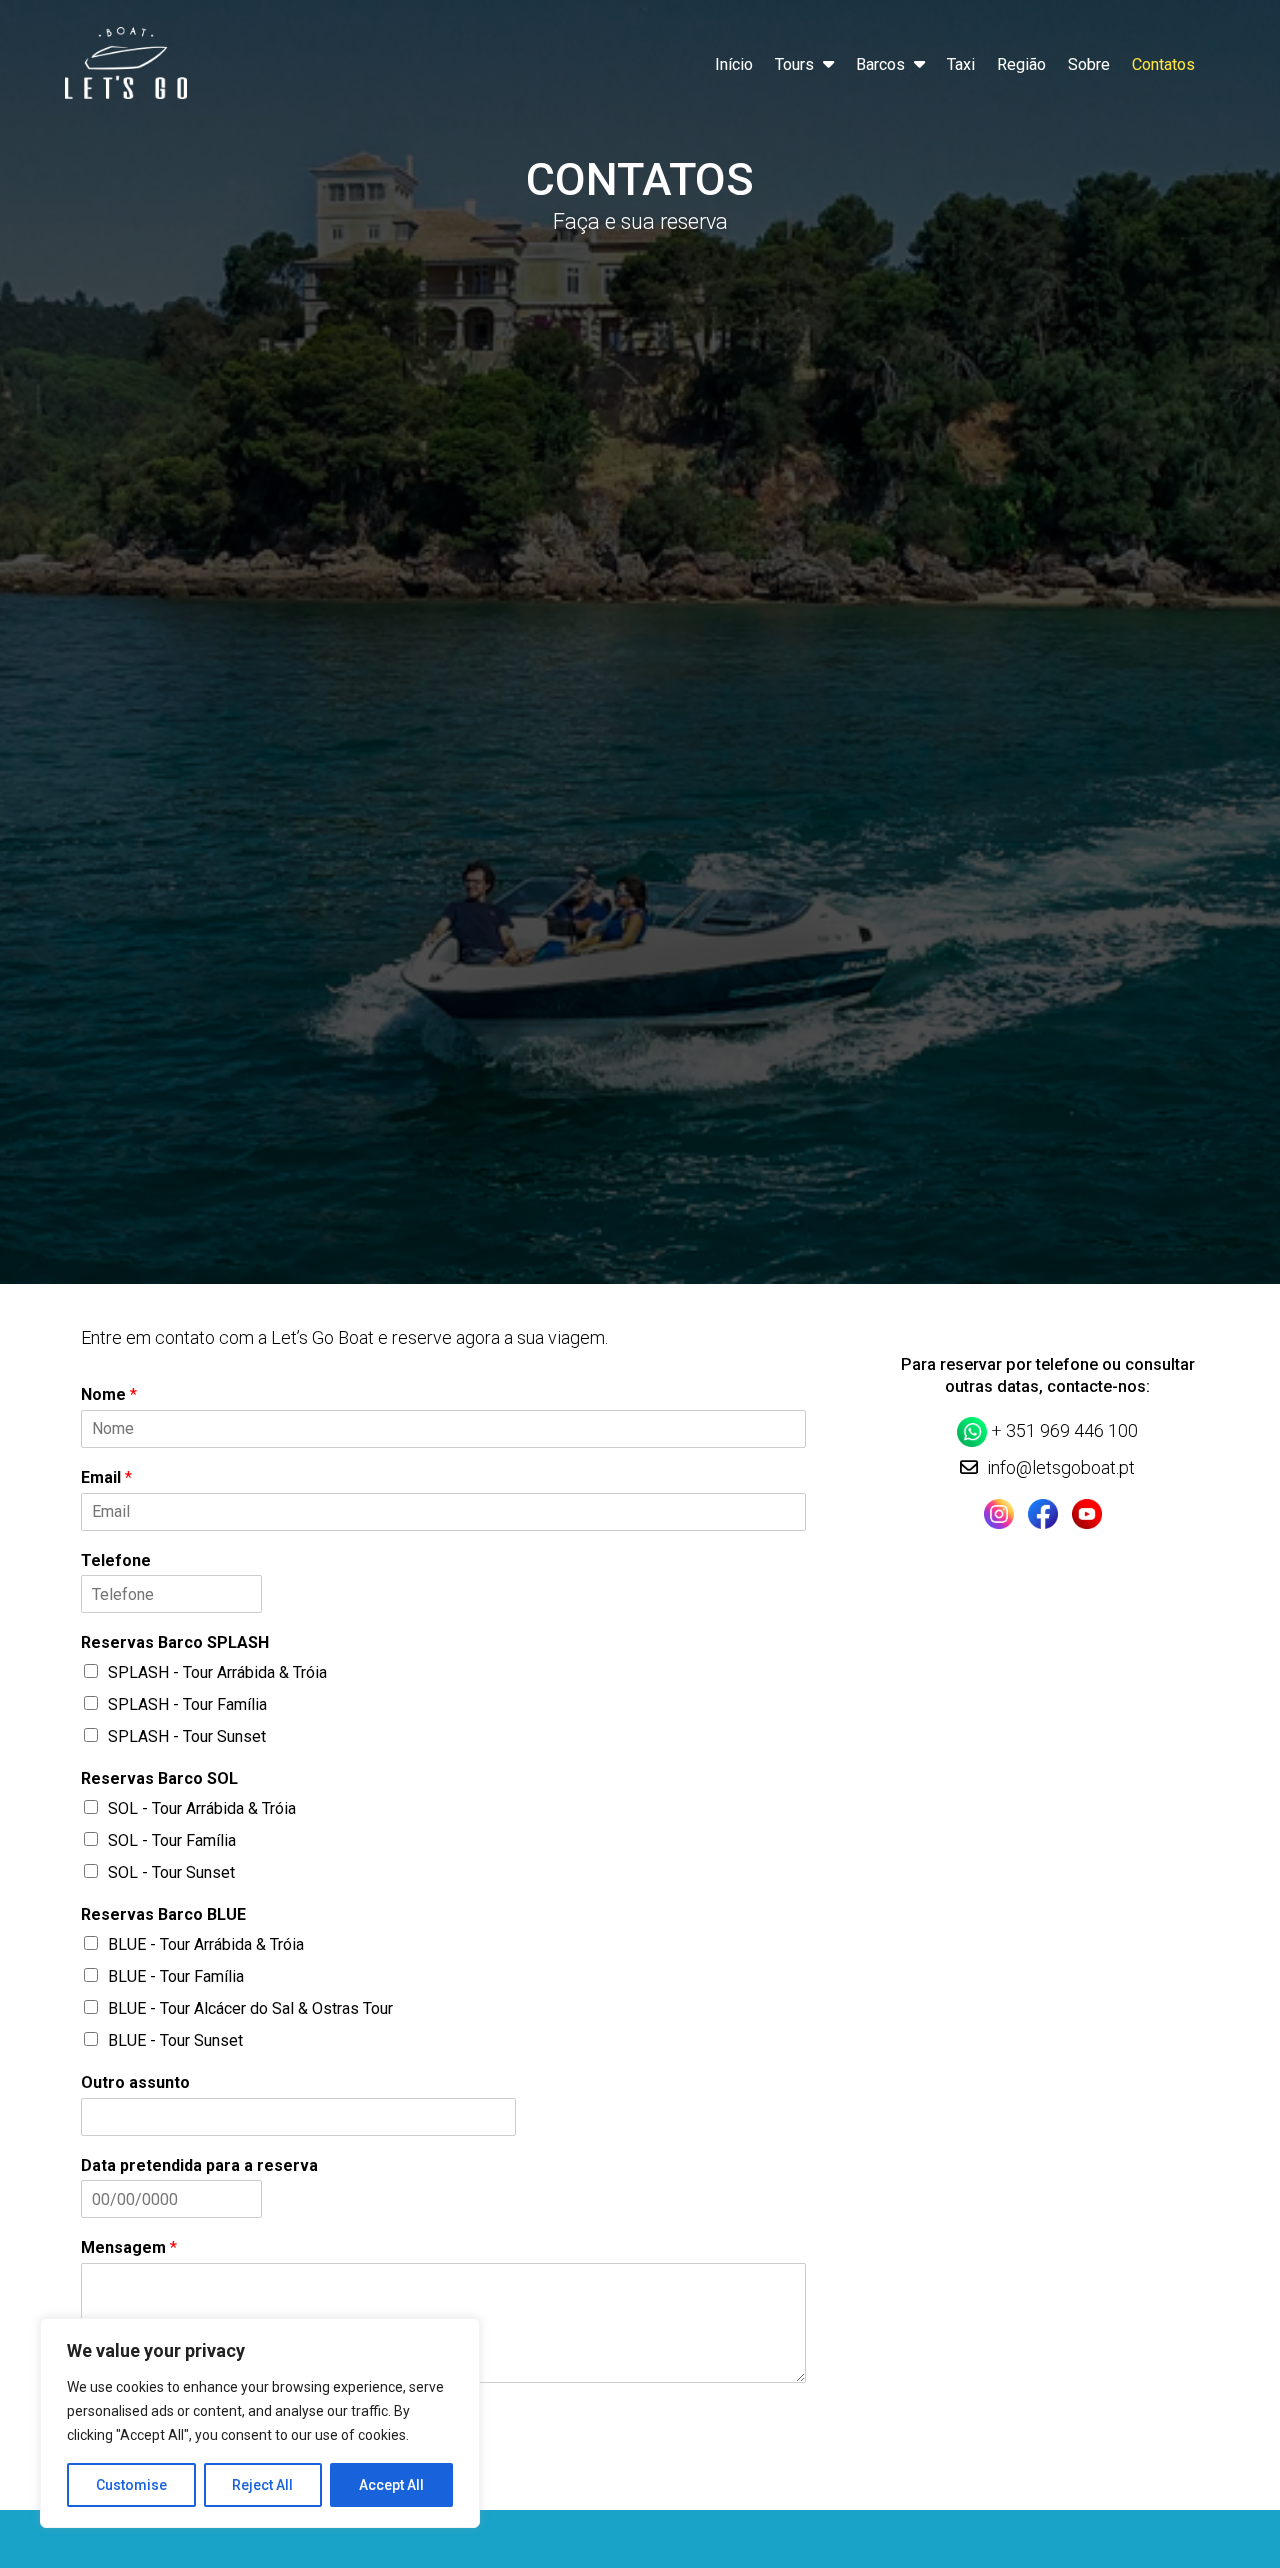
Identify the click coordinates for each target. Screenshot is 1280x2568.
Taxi (961, 64)
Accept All (391, 2485)
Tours (794, 64)
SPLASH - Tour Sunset (187, 1736)
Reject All (262, 2485)
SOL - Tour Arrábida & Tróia (202, 1808)
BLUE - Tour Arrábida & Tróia (206, 1944)
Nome (109, 1394)
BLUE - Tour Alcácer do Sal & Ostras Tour (250, 2008)
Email (106, 1477)
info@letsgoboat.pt (1061, 1467)
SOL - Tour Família (172, 1840)
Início (734, 64)
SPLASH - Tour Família (187, 1704)
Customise (131, 2485)
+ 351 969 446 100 (1064, 1430)
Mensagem (129, 2247)
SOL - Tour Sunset (171, 1872)
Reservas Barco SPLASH (175, 1642)
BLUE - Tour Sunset (175, 2040)
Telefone (116, 1560)
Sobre (1089, 64)
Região (1021, 64)
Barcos (880, 64)
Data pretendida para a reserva (199, 2165)
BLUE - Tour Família (176, 1976)
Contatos (1163, 64)
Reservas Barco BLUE (163, 1914)
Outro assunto (135, 2082)
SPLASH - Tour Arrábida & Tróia (217, 1672)
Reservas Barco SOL (159, 1778)
